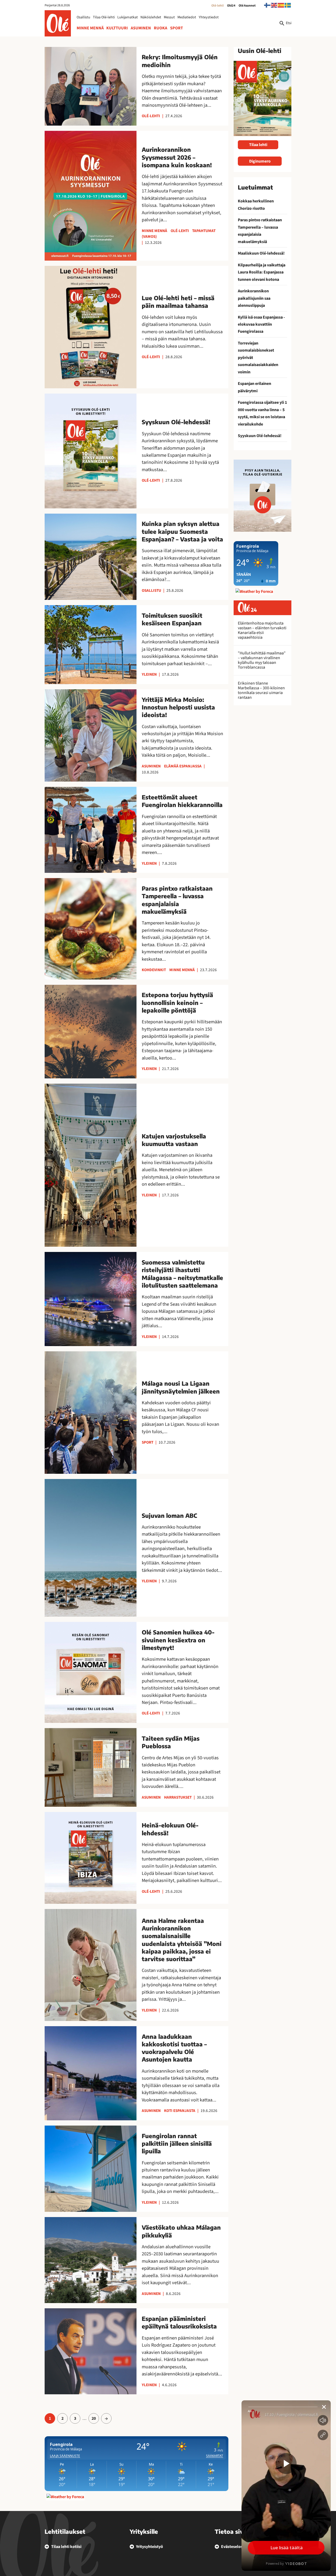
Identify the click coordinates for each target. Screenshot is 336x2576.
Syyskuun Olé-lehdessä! (260, 436)
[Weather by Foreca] (65, 2497)
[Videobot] (286, 2486)
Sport (177, 28)
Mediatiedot (187, 17)
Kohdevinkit (154, 970)
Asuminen (141, 28)
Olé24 (231, 6)
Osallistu (83, 17)
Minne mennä (90, 28)
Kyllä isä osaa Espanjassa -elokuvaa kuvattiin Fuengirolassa (261, 324)
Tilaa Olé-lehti (104, 17)
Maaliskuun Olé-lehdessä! (261, 253)
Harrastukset (178, 1797)
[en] (274, 5)
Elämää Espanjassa (183, 766)
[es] (281, 5)
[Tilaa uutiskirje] (262, 496)
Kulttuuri (117, 28)
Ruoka (161, 28)
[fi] (267, 5)
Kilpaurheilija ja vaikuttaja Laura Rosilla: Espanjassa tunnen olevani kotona (262, 272)
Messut (169, 17)
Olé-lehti (217, 6)
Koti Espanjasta (180, 2111)
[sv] (288, 5)
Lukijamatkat (128, 17)
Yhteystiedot (209, 17)
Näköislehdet (151, 17)
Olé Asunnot (247, 6)
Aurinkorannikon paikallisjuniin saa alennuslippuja (254, 298)
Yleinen (149, 674)
